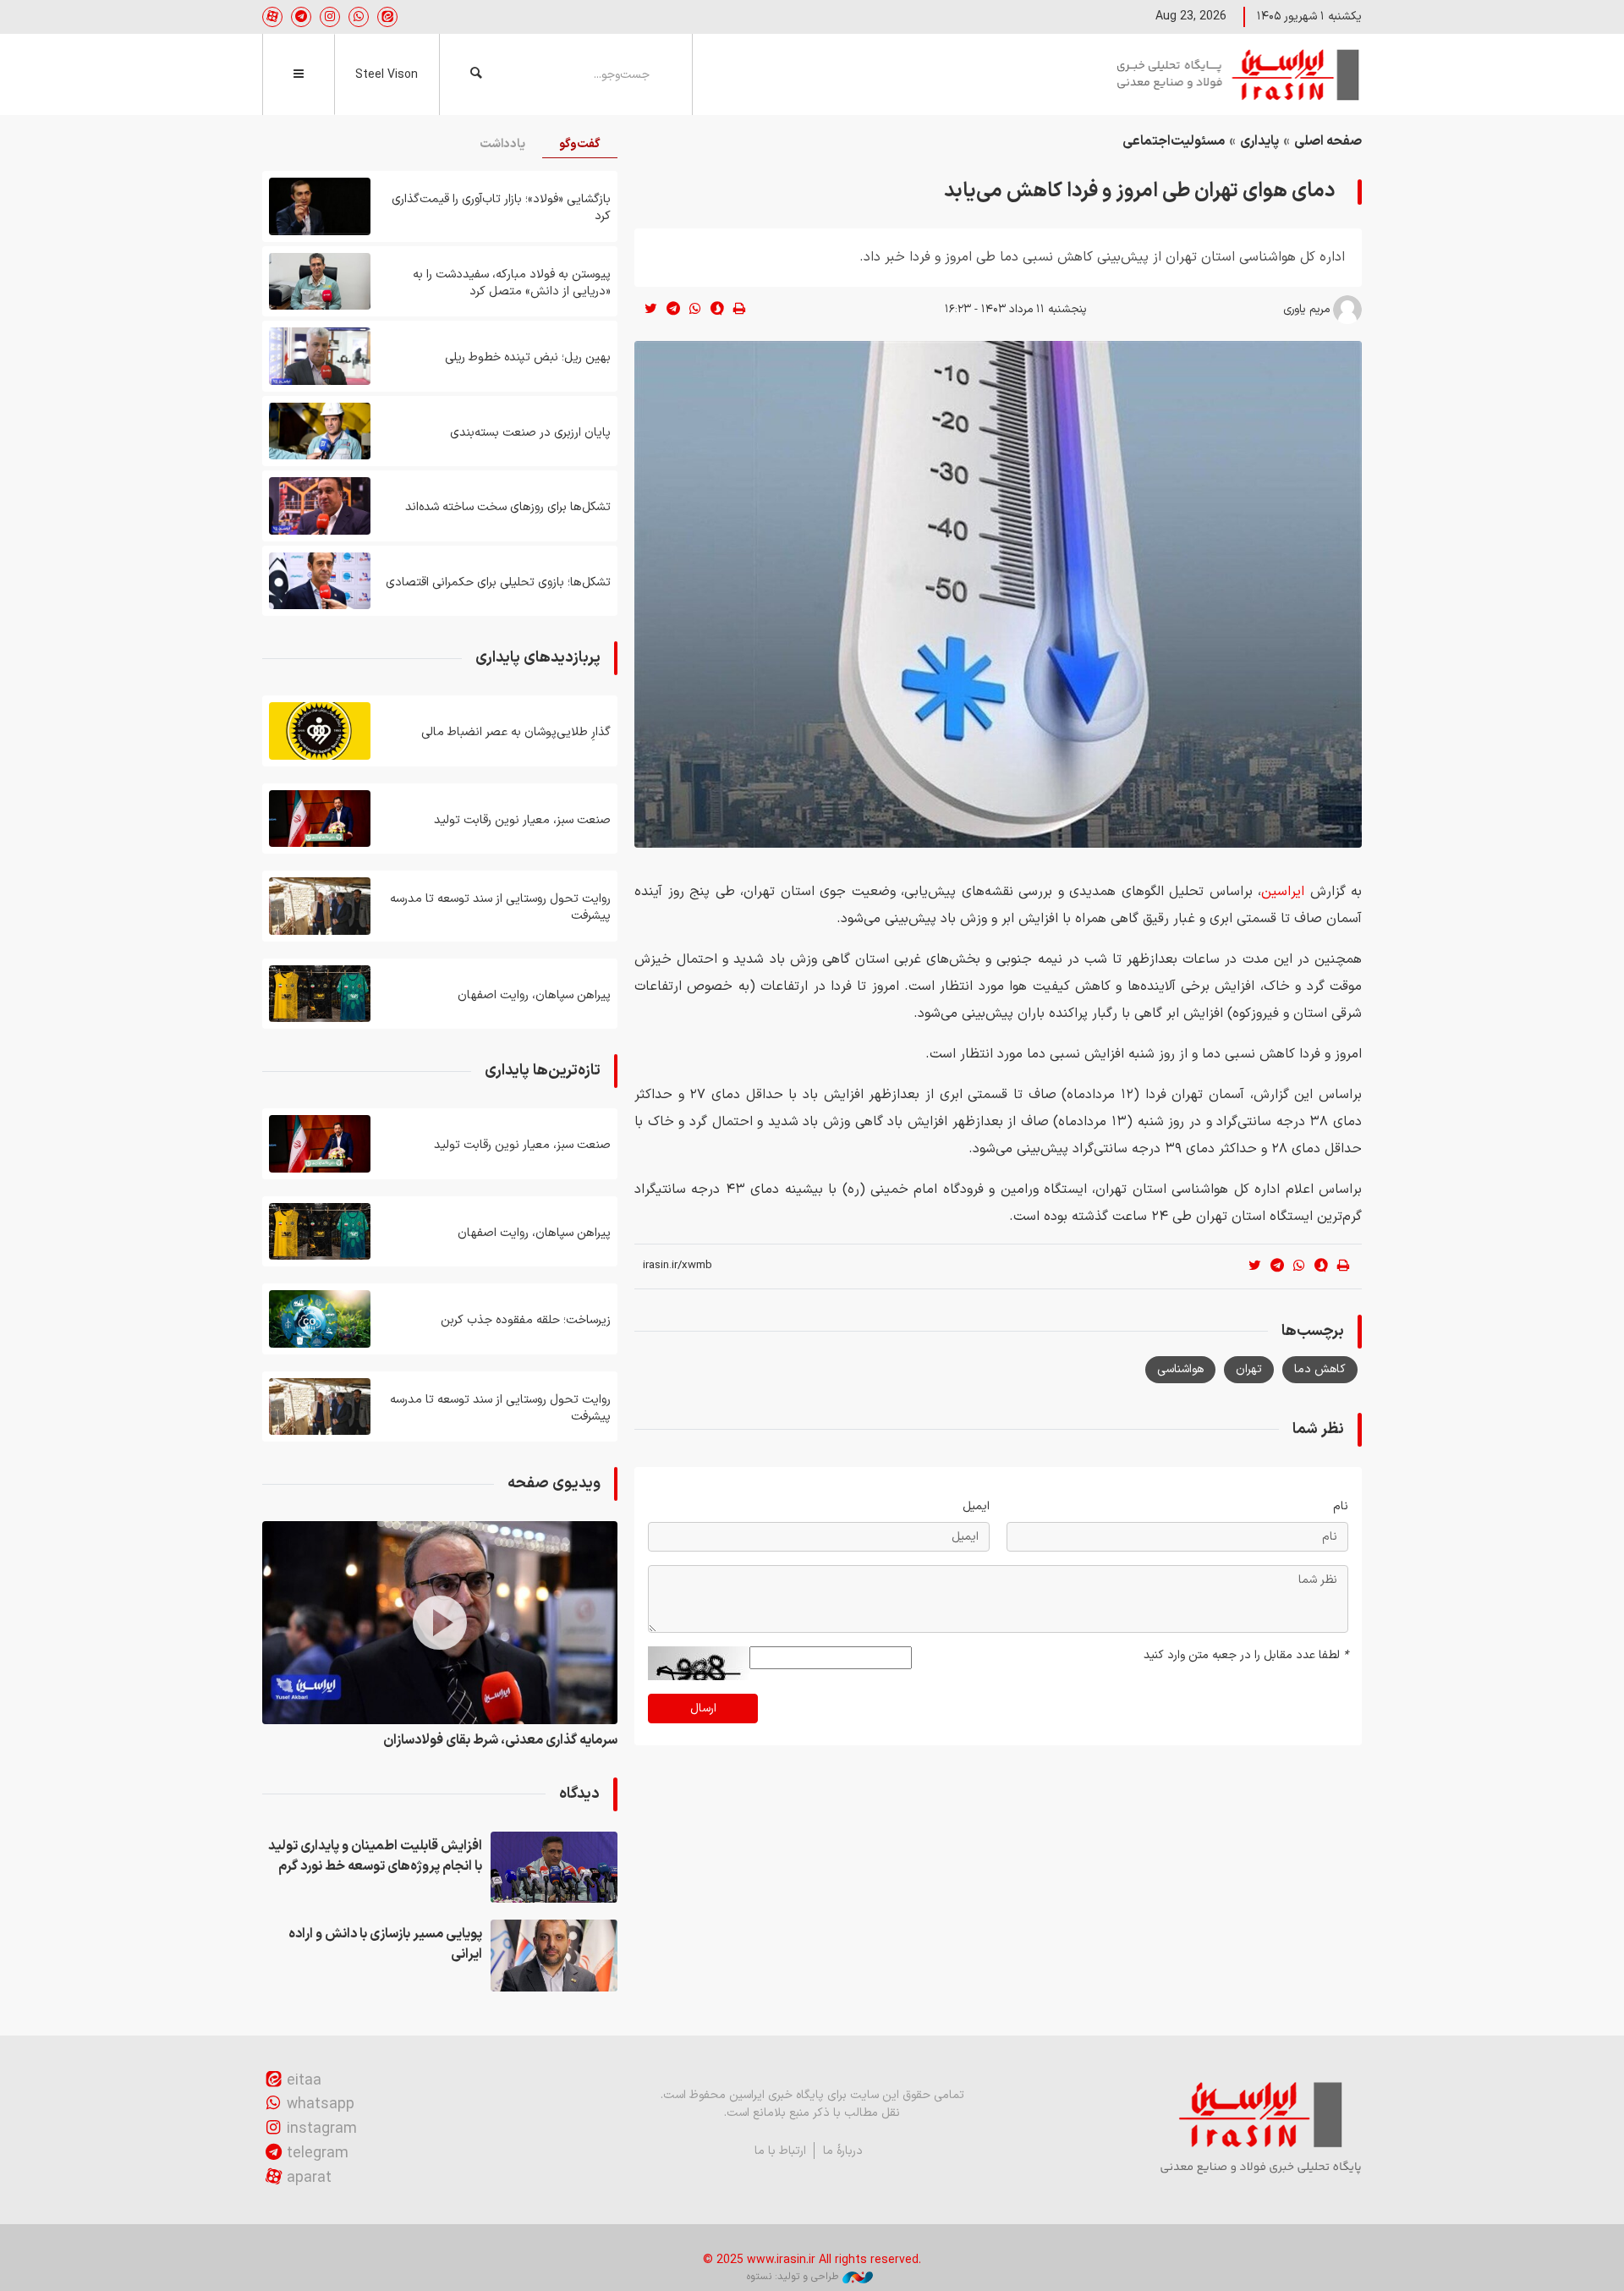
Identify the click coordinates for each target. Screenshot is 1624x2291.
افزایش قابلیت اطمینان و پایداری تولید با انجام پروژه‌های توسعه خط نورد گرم (375, 1856)
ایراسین (1239, 74)
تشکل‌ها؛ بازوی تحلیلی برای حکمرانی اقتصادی (498, 582)
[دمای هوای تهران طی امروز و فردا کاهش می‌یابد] (998, 594)
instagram (322, 2129)
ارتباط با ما (780, 2151)
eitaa (304, 2081)
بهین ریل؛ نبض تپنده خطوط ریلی (528, 357)
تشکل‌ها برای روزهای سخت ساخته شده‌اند (508, 507)
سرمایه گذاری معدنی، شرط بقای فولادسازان (500, 1740)
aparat (309, 2178)
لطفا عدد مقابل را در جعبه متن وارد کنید (1246, 1655)
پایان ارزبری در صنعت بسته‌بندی (530, 433)
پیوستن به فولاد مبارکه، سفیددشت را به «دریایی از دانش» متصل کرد (512, 283)
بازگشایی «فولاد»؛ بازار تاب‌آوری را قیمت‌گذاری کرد (501, 208)
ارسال (703, 1709)
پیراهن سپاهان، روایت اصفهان (534, 995)
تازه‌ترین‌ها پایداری (543, 1071)
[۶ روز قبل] (320, 506)
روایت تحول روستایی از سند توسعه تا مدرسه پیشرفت (500, 907)
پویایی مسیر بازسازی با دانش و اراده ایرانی (385, 1944)
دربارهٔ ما (843, 2151)
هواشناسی (1180, 1369)
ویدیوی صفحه (554, 1483)
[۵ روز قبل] (320, 356)
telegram (318, 2154)
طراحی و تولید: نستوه (793, 2277)
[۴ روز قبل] (320, 282)
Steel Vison (387, 75)
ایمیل (976, 1506)
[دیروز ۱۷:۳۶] (554, 1955)
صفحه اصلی (1328, 141)
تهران (1249, 1369)
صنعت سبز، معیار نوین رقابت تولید (522, 820)
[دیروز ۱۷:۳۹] (554, 1867)
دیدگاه (579, 1794)
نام (1341, 1506)
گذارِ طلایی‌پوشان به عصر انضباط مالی (516, 732)
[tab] (580, 145)
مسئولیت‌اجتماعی (1174, 141)
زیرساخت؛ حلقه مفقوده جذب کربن (526, 1320)
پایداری (1259, 141)
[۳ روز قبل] (320, 1319)
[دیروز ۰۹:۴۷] (320, 994)
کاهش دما (1320, 1369)
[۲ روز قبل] (320, 206)
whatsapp (321, 2104)
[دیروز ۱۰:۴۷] (320, 819)
